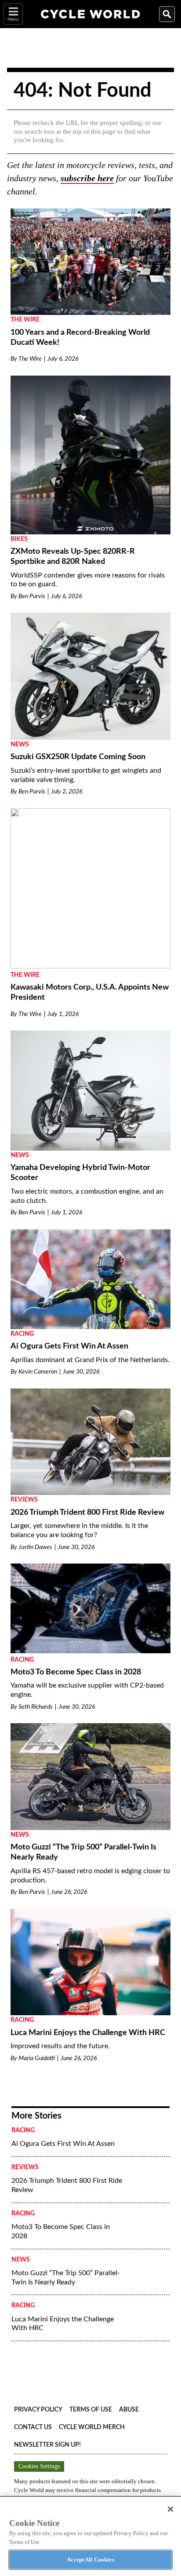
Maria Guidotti (37, 2058)
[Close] (170, 2509)
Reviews (24, 1500)
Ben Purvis (32, 596)
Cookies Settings (39, 2466)
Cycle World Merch (92, 2427)
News (20, 745)
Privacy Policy (38, 2410)
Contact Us (33, 2427)
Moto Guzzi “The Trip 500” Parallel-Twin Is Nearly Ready (66, 2278)
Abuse (129, 2410)
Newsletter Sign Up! (47, 2445)
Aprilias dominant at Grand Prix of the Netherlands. (90, 1360)
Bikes (19, 539)
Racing (22, 1334)
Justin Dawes (35, 1547)
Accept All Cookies (90, 2560)
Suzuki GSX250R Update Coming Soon (78, 757)
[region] (90, 2536)
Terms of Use (91, 2410)
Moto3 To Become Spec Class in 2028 (76, 1672)
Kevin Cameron (38, 1372)
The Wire (25, 320)
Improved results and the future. (60, 2046)
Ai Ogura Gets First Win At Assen (69, 1346)
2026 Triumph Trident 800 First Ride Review (87, 1513)
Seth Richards (36, 1707)
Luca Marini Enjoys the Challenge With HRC (88, 2033)
